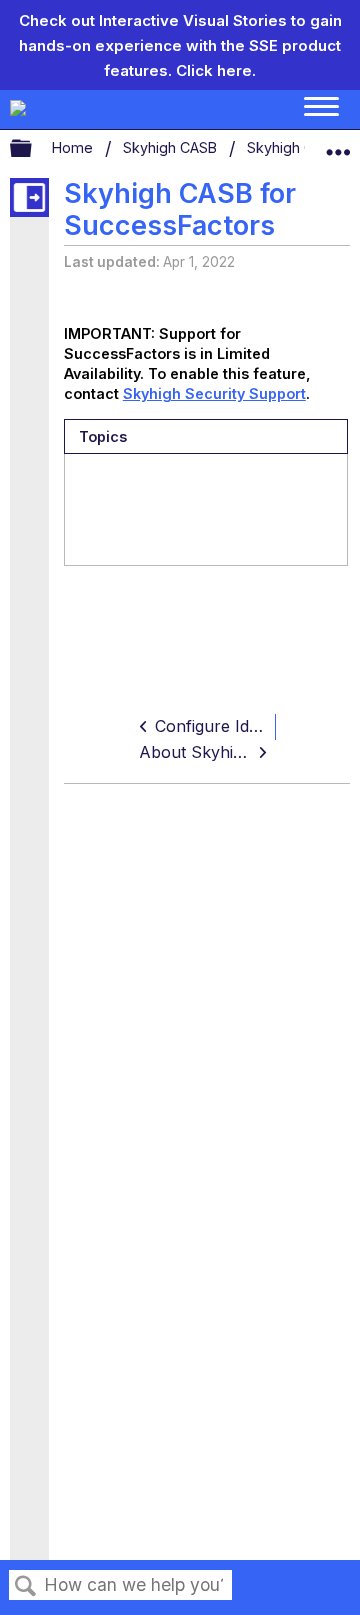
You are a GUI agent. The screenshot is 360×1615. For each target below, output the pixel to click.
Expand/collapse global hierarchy (34, 149)
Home (74, 147)
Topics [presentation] (103, 436)
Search (26, 1586)
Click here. (216, 70)
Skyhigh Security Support (214, 393)
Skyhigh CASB (172, 147)
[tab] (206, 437)
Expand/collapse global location (338, 144)
